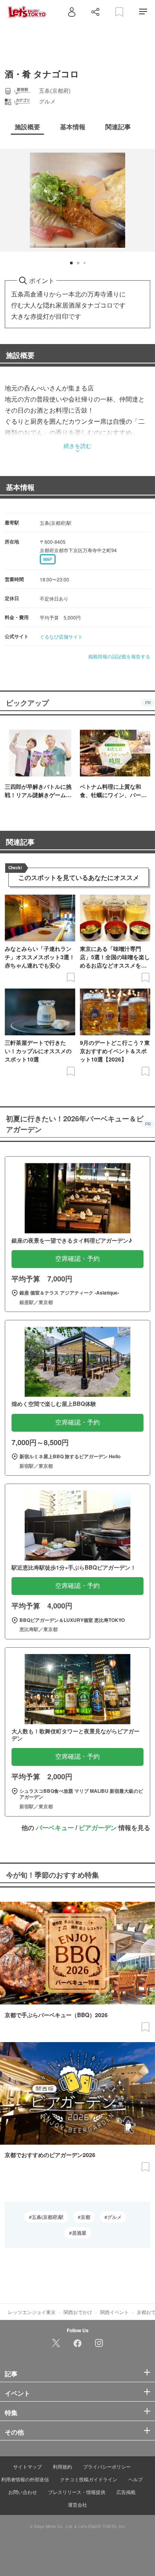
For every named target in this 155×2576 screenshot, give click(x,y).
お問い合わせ (23, 2492)
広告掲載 (126, 2492)
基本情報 (20, 487)
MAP (48, 559)
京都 (85, 2217)
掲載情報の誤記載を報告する (119, 656)
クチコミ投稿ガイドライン (89, 2479)
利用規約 (62, 2466)
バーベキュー (55, 1827)
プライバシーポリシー (107, 2466)
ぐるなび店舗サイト (61, 636)
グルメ (114, 2217)
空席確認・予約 (77, 1259)
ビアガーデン (98, 1827)
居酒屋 (79, 2233)
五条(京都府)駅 (48, 2217)
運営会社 (77, 2504)
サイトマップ (27, 2466)
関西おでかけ (78, 2312)
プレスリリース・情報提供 (77, 2492)
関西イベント (114, 2312)
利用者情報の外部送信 (25, 2479)
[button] (71, 263)
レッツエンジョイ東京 (32, 2312)
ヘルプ (136, 2479)
